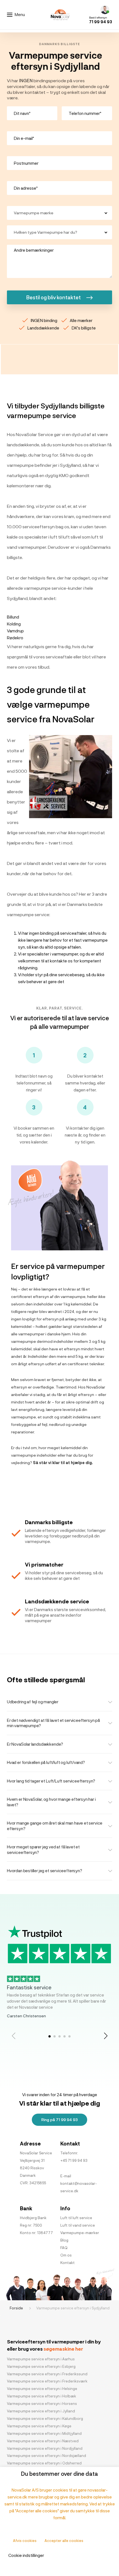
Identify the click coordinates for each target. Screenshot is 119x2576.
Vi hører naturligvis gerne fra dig (39, 646)
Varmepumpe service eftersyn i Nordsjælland (46, 2456)
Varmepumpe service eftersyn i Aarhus (41, 2359)
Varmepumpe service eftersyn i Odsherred (44, 2463)
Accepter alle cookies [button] (64, 2541)
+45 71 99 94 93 (74, 2160)
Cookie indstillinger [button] (26, 2555)
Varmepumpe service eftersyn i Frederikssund (47, 2374)
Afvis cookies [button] (25, 2541)
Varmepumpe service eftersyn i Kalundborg (45, 2418)
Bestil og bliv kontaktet (54, 297)
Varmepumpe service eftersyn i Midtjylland (44, 2433)
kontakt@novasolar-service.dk (79, 2187)
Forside (17, 2308)
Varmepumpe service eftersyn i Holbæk (42, 2396)
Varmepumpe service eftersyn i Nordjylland (45, 2448)
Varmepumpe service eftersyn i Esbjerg (41, 2366)
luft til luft (60, 537)
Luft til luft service (76, 2218)
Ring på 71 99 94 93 (59, 2120)
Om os (66, 2255)
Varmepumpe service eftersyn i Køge (39, 2426)
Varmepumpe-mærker (80, 2233)
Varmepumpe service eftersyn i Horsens (42, 2404)
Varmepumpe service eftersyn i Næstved (43, 2441)
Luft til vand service (78, 2225)
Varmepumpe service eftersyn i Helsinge (42, 2389)
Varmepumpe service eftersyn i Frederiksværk (47, 2381)
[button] (106, 2036)
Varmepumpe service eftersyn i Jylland (41, 2411)
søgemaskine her (63, 2349)
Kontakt (68, 2263)
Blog (64, 2240)
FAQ (64, 2248)
